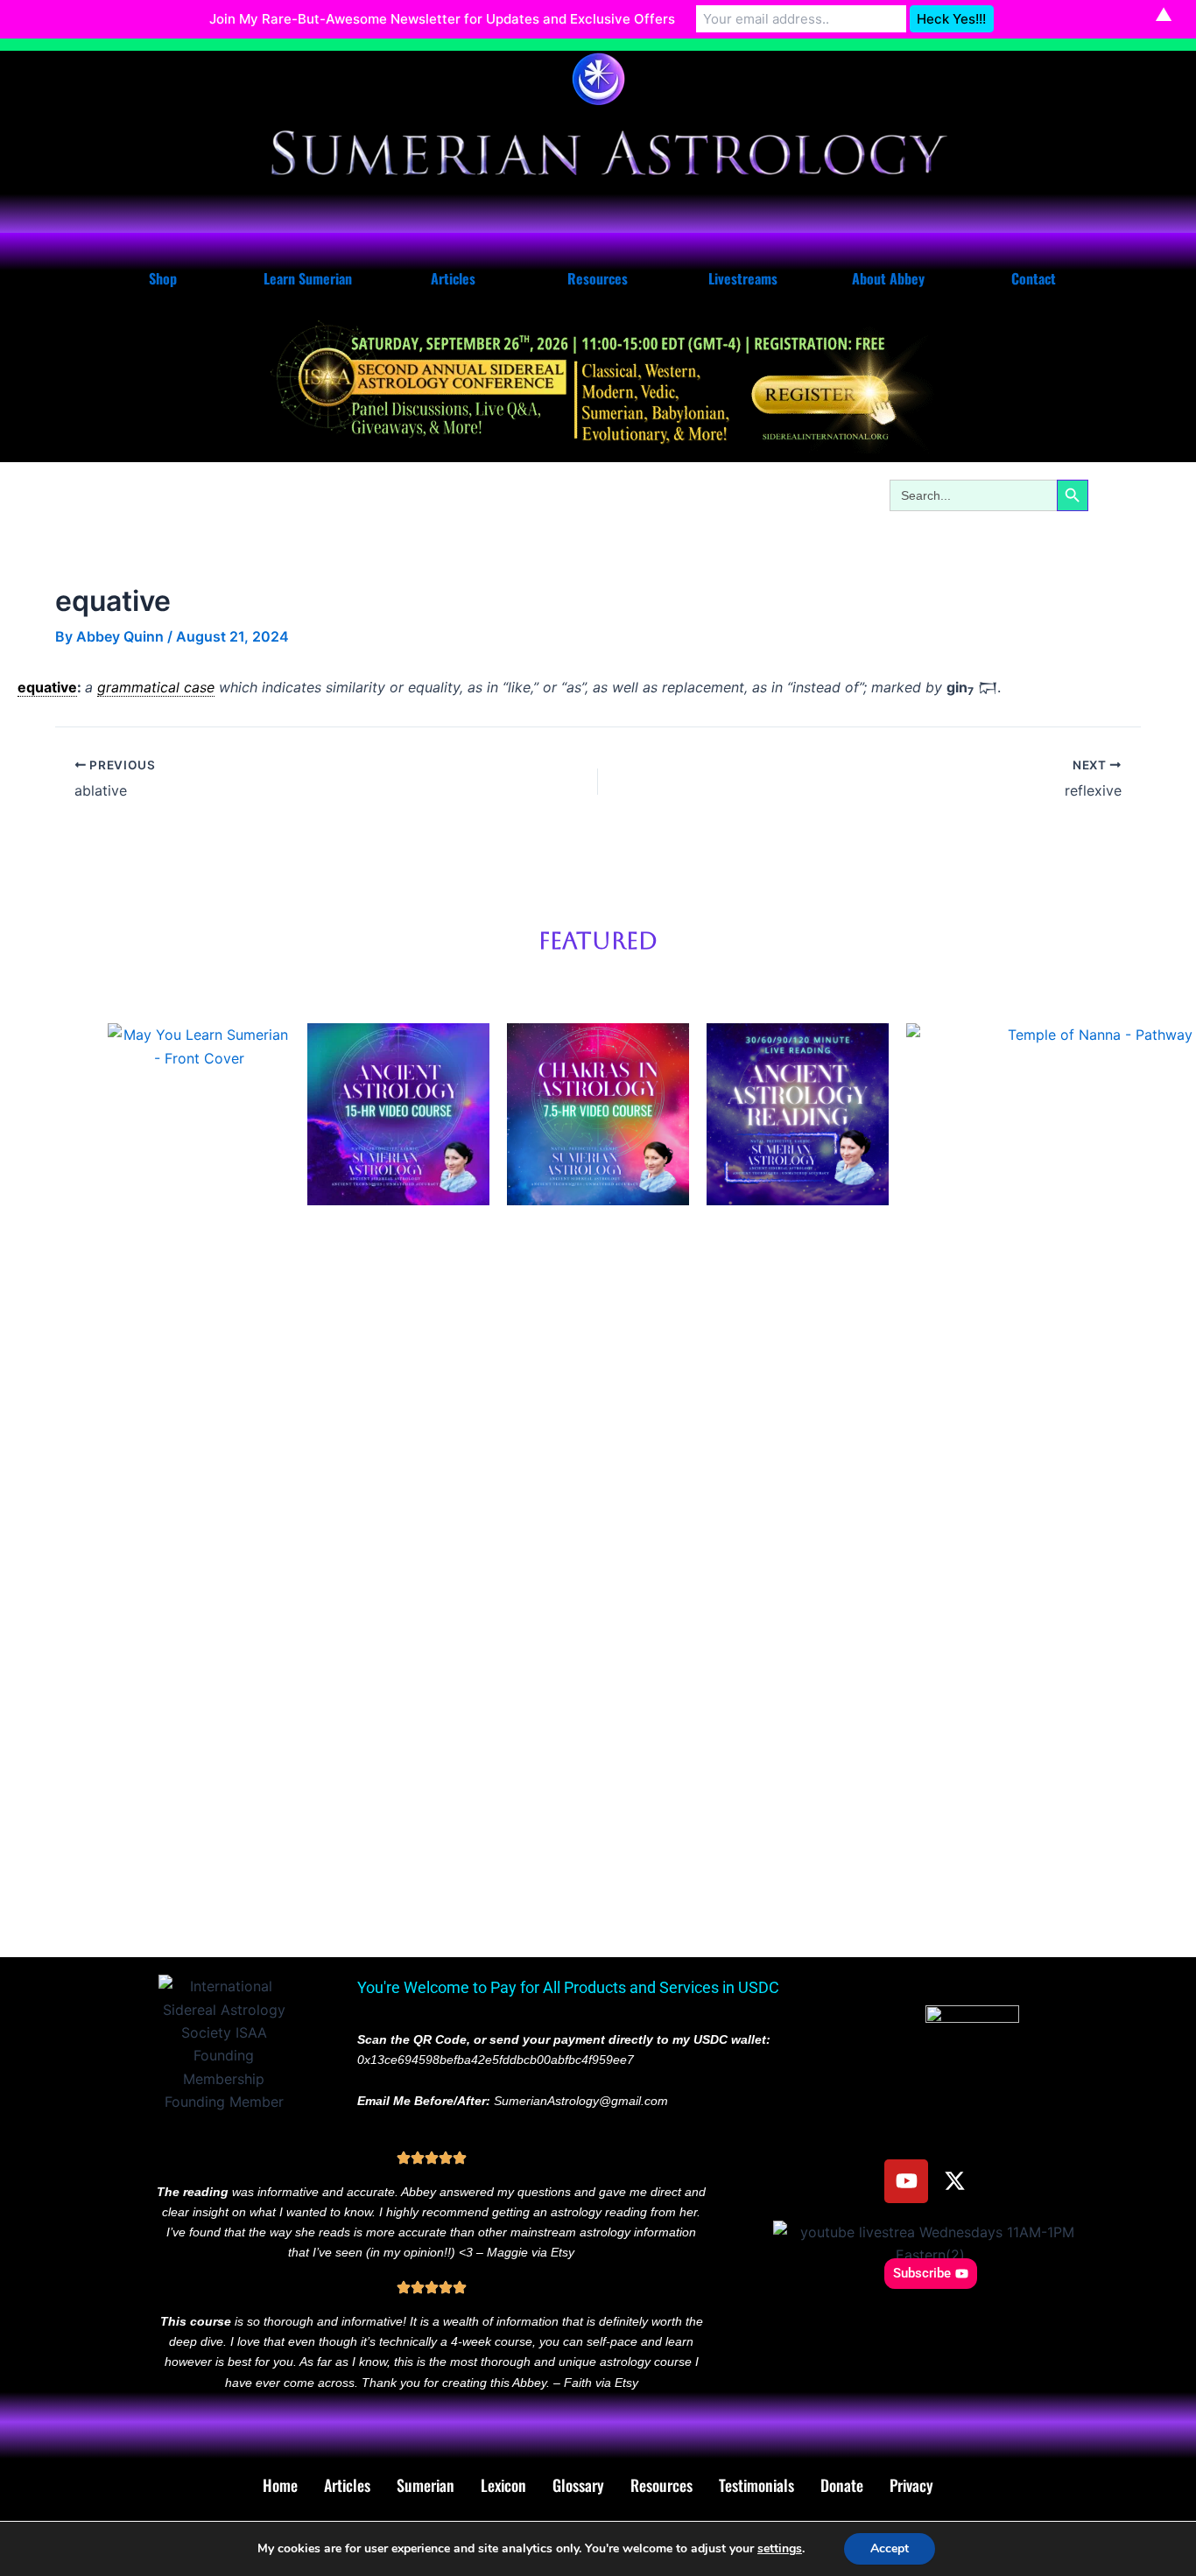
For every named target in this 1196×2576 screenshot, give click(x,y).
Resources (598, 278)
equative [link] (47, 687)
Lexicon (503, 2485)
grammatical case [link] (156, 687)
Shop (163, 278)
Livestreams (743, 278)
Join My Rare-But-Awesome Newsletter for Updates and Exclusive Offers (442, 19)
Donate (842, 2485)
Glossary (578, 2485)
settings (780, 2549)
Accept (890, 2548)
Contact (1034, 278)
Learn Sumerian (308, 278)
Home (280, 2485)
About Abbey (888, 278)
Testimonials (756, 2485)
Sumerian (426, 2485)
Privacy (911, 2485)
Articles (453, 278)
